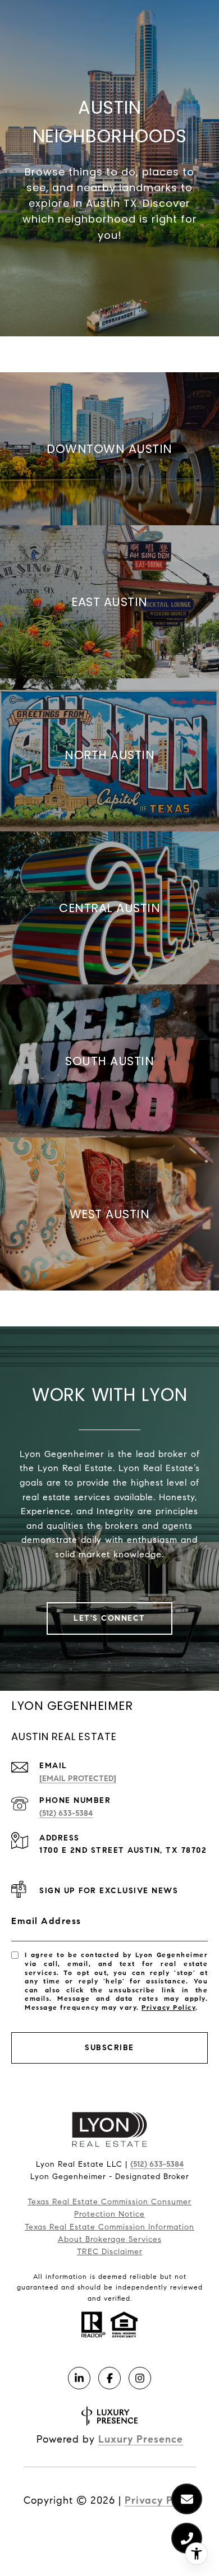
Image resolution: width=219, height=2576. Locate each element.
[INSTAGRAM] (140, 2378)
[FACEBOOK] (109, 2378)
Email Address (46, 1921)
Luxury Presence (141, 2439)
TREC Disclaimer (110, 2252)
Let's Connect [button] (109, 1618)
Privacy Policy (168, 2007)
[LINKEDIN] (79, 2378)
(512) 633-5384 (66, 1813)
